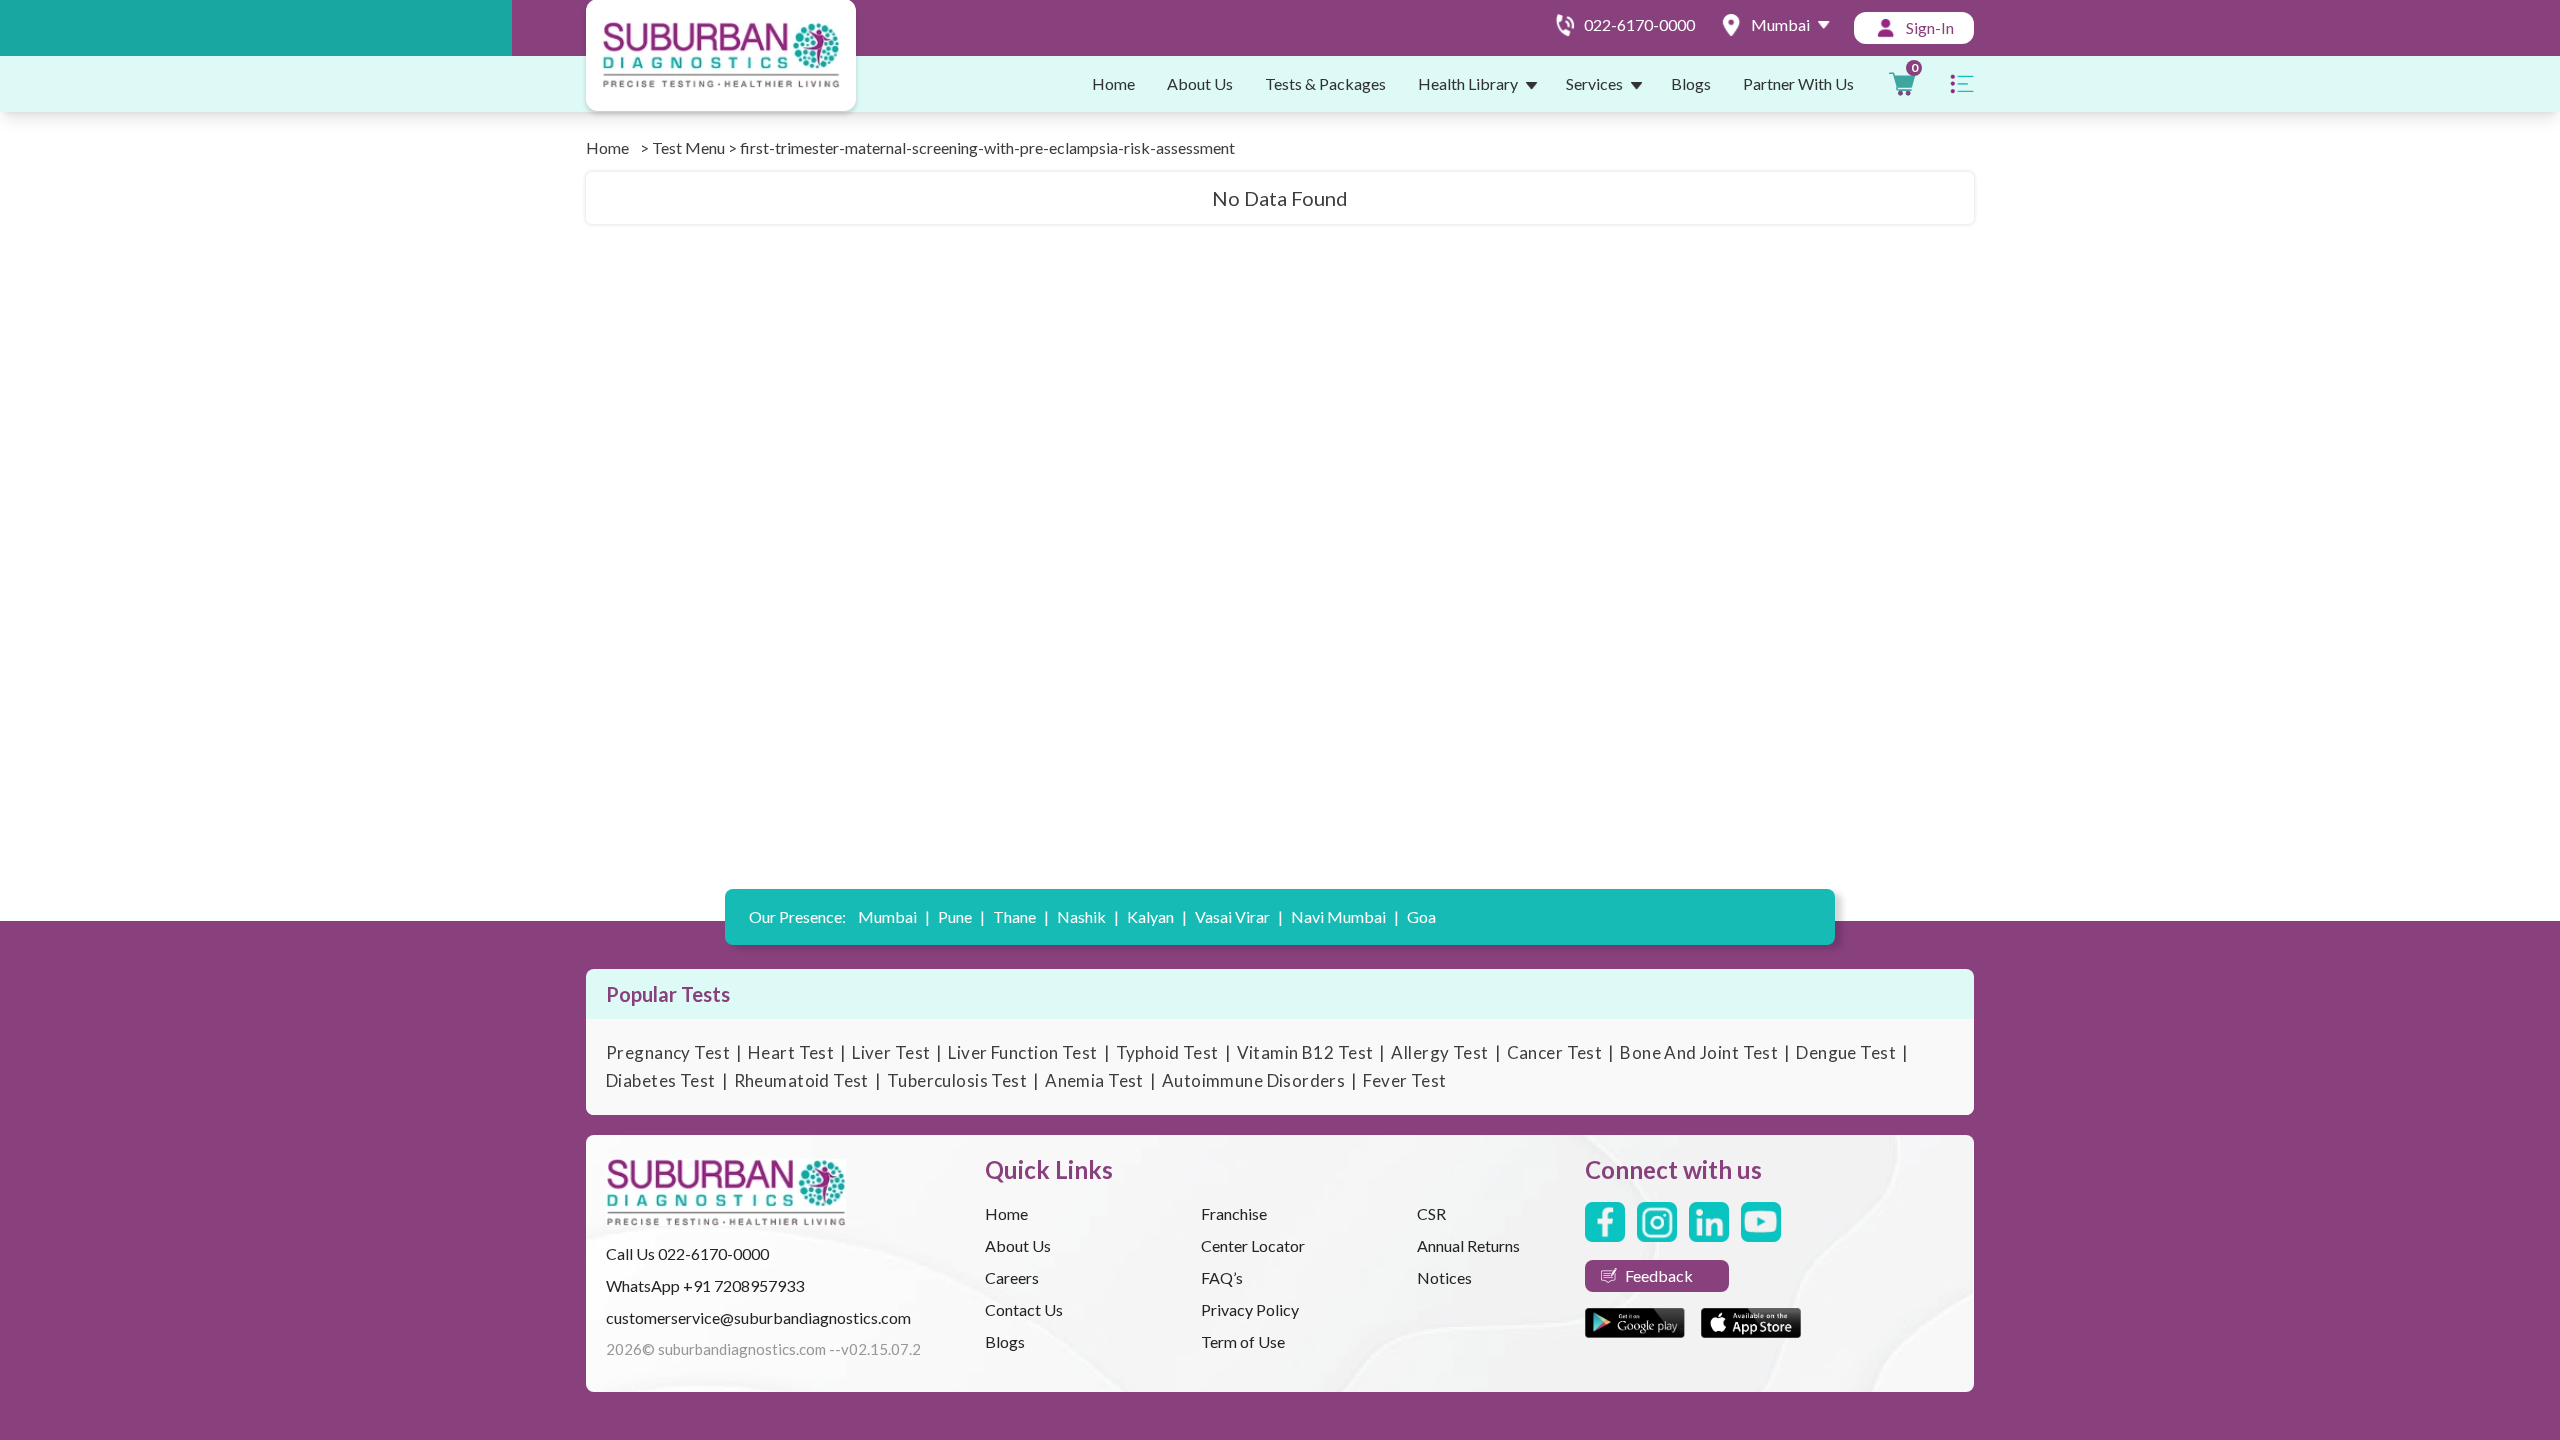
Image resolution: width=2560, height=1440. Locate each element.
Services (1594, 83)
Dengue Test (1846, 1052)
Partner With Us (1798, 83)
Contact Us (1024, 1309)
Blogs (1691, 83)
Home (1113, 83)
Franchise (1234, 1213)
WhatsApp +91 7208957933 (705, 1285)
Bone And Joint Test (1699, 1052)
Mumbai (894, 916)
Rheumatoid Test (801, 1080)
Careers (1012, 1277)
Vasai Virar (1239, 916)
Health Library (1468, 83)
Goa (1421, 916)
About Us (1200, 83)
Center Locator (1253, 1245)
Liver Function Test (1022, 1052)
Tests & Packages (1325, 83)
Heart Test (791, 1052)
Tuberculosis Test (957, 1080)
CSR (1431, 1213)
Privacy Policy (1250, 1309)
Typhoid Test (1167, 1052)
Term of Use (1243, 1341)
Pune (961, 916)
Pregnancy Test (668, 1052)
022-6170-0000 (713, 1253)
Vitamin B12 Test (1305, 1052)
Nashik (1088, 916)
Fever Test (1404, 1080)
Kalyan (1157, 916)
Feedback (1659, 1275)
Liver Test (891, 1052)
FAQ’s (1222, 1277)
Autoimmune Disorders (1254, 1080)
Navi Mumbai (1345, 916)
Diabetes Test (661, 1080)
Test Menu (688, 147)
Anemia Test (1094, 1080)
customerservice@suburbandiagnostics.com (758, 1317)
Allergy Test (1439, 1052)
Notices (1444, 1277)
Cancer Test (1555, 1052)
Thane (1021, 916)
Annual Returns (1468, 1245)
